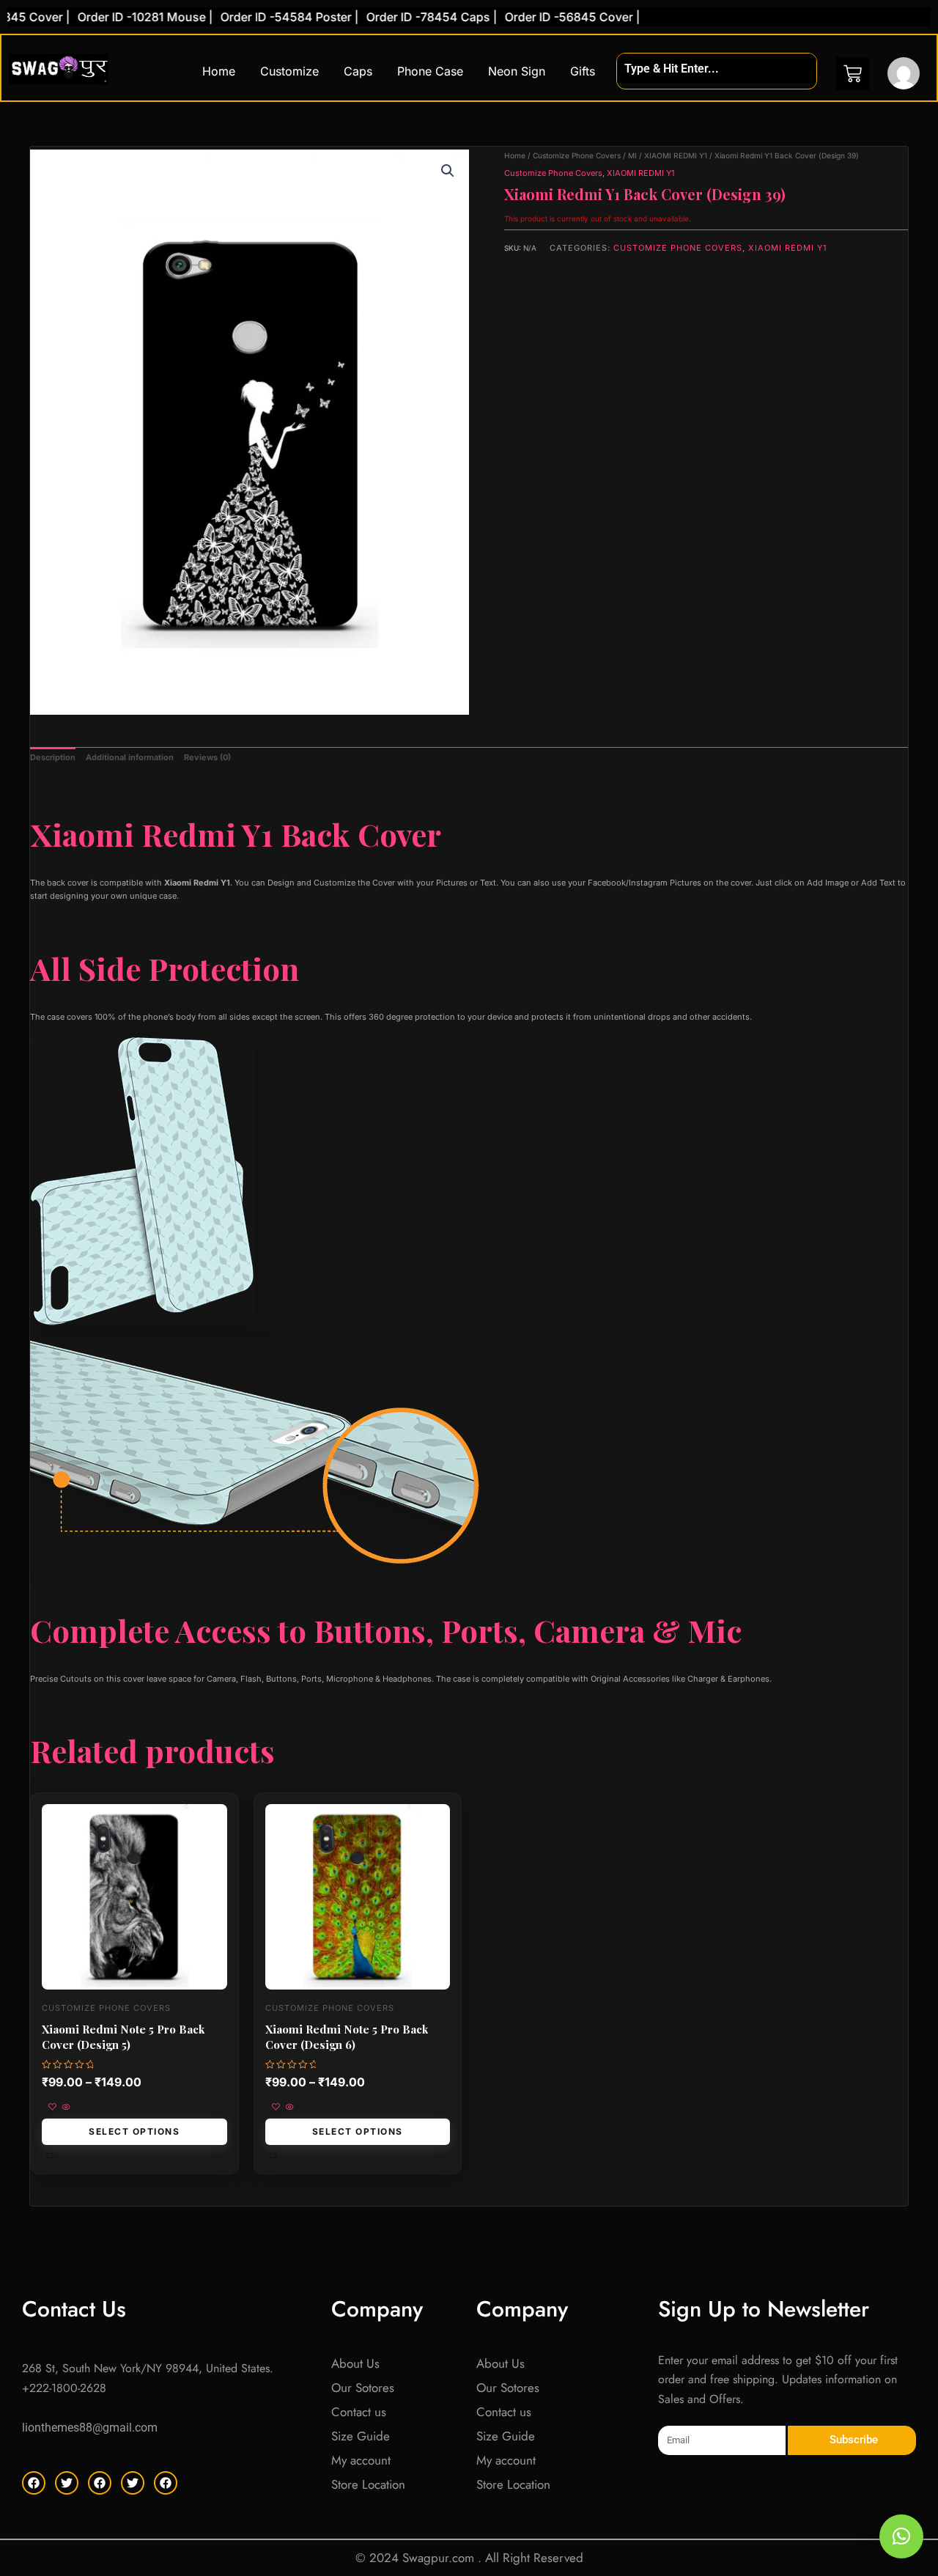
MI (632, 155)
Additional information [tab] (130, 757)
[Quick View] (65, 2108)
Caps (358, 71)
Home (219, 71)
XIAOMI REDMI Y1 (676, 155)
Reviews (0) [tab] (207, 757)
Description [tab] (53, 757)
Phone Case (430, 71)
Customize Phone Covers (577, 155)
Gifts (583, 71)
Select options (134, 2131)
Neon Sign (517, 71)
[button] (448, 171)
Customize (289, 71)
